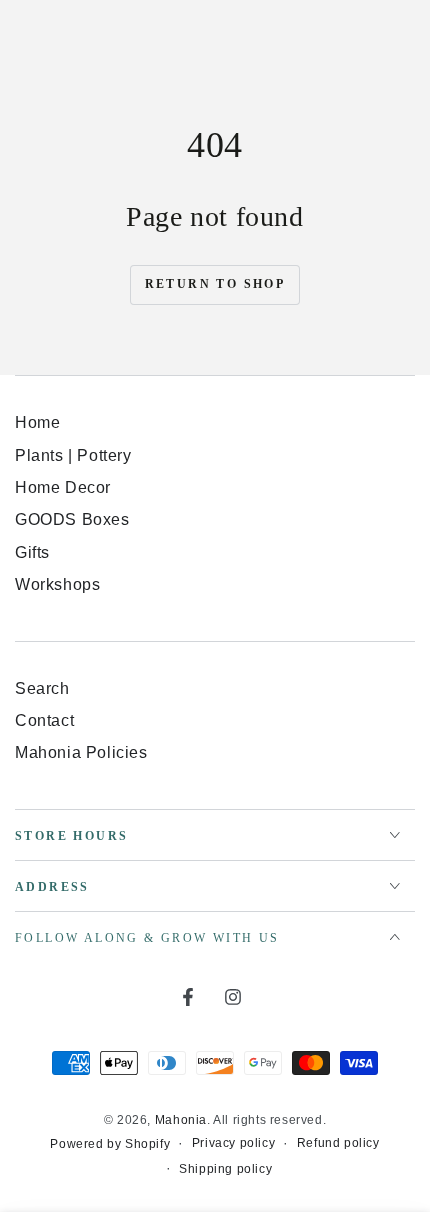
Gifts (32, 552)
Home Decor (63, 487)
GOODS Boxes (72, 519)
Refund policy (338, 1143)
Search (42, 688)
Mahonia (181, 1120)
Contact (44, 720)
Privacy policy (233, 1143)
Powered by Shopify (110, 1144)
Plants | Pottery (73, 455)
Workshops (57, 584)
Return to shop (215, 284)
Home (37, 422)
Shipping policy (225, 1169)
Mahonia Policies (81, 752)
